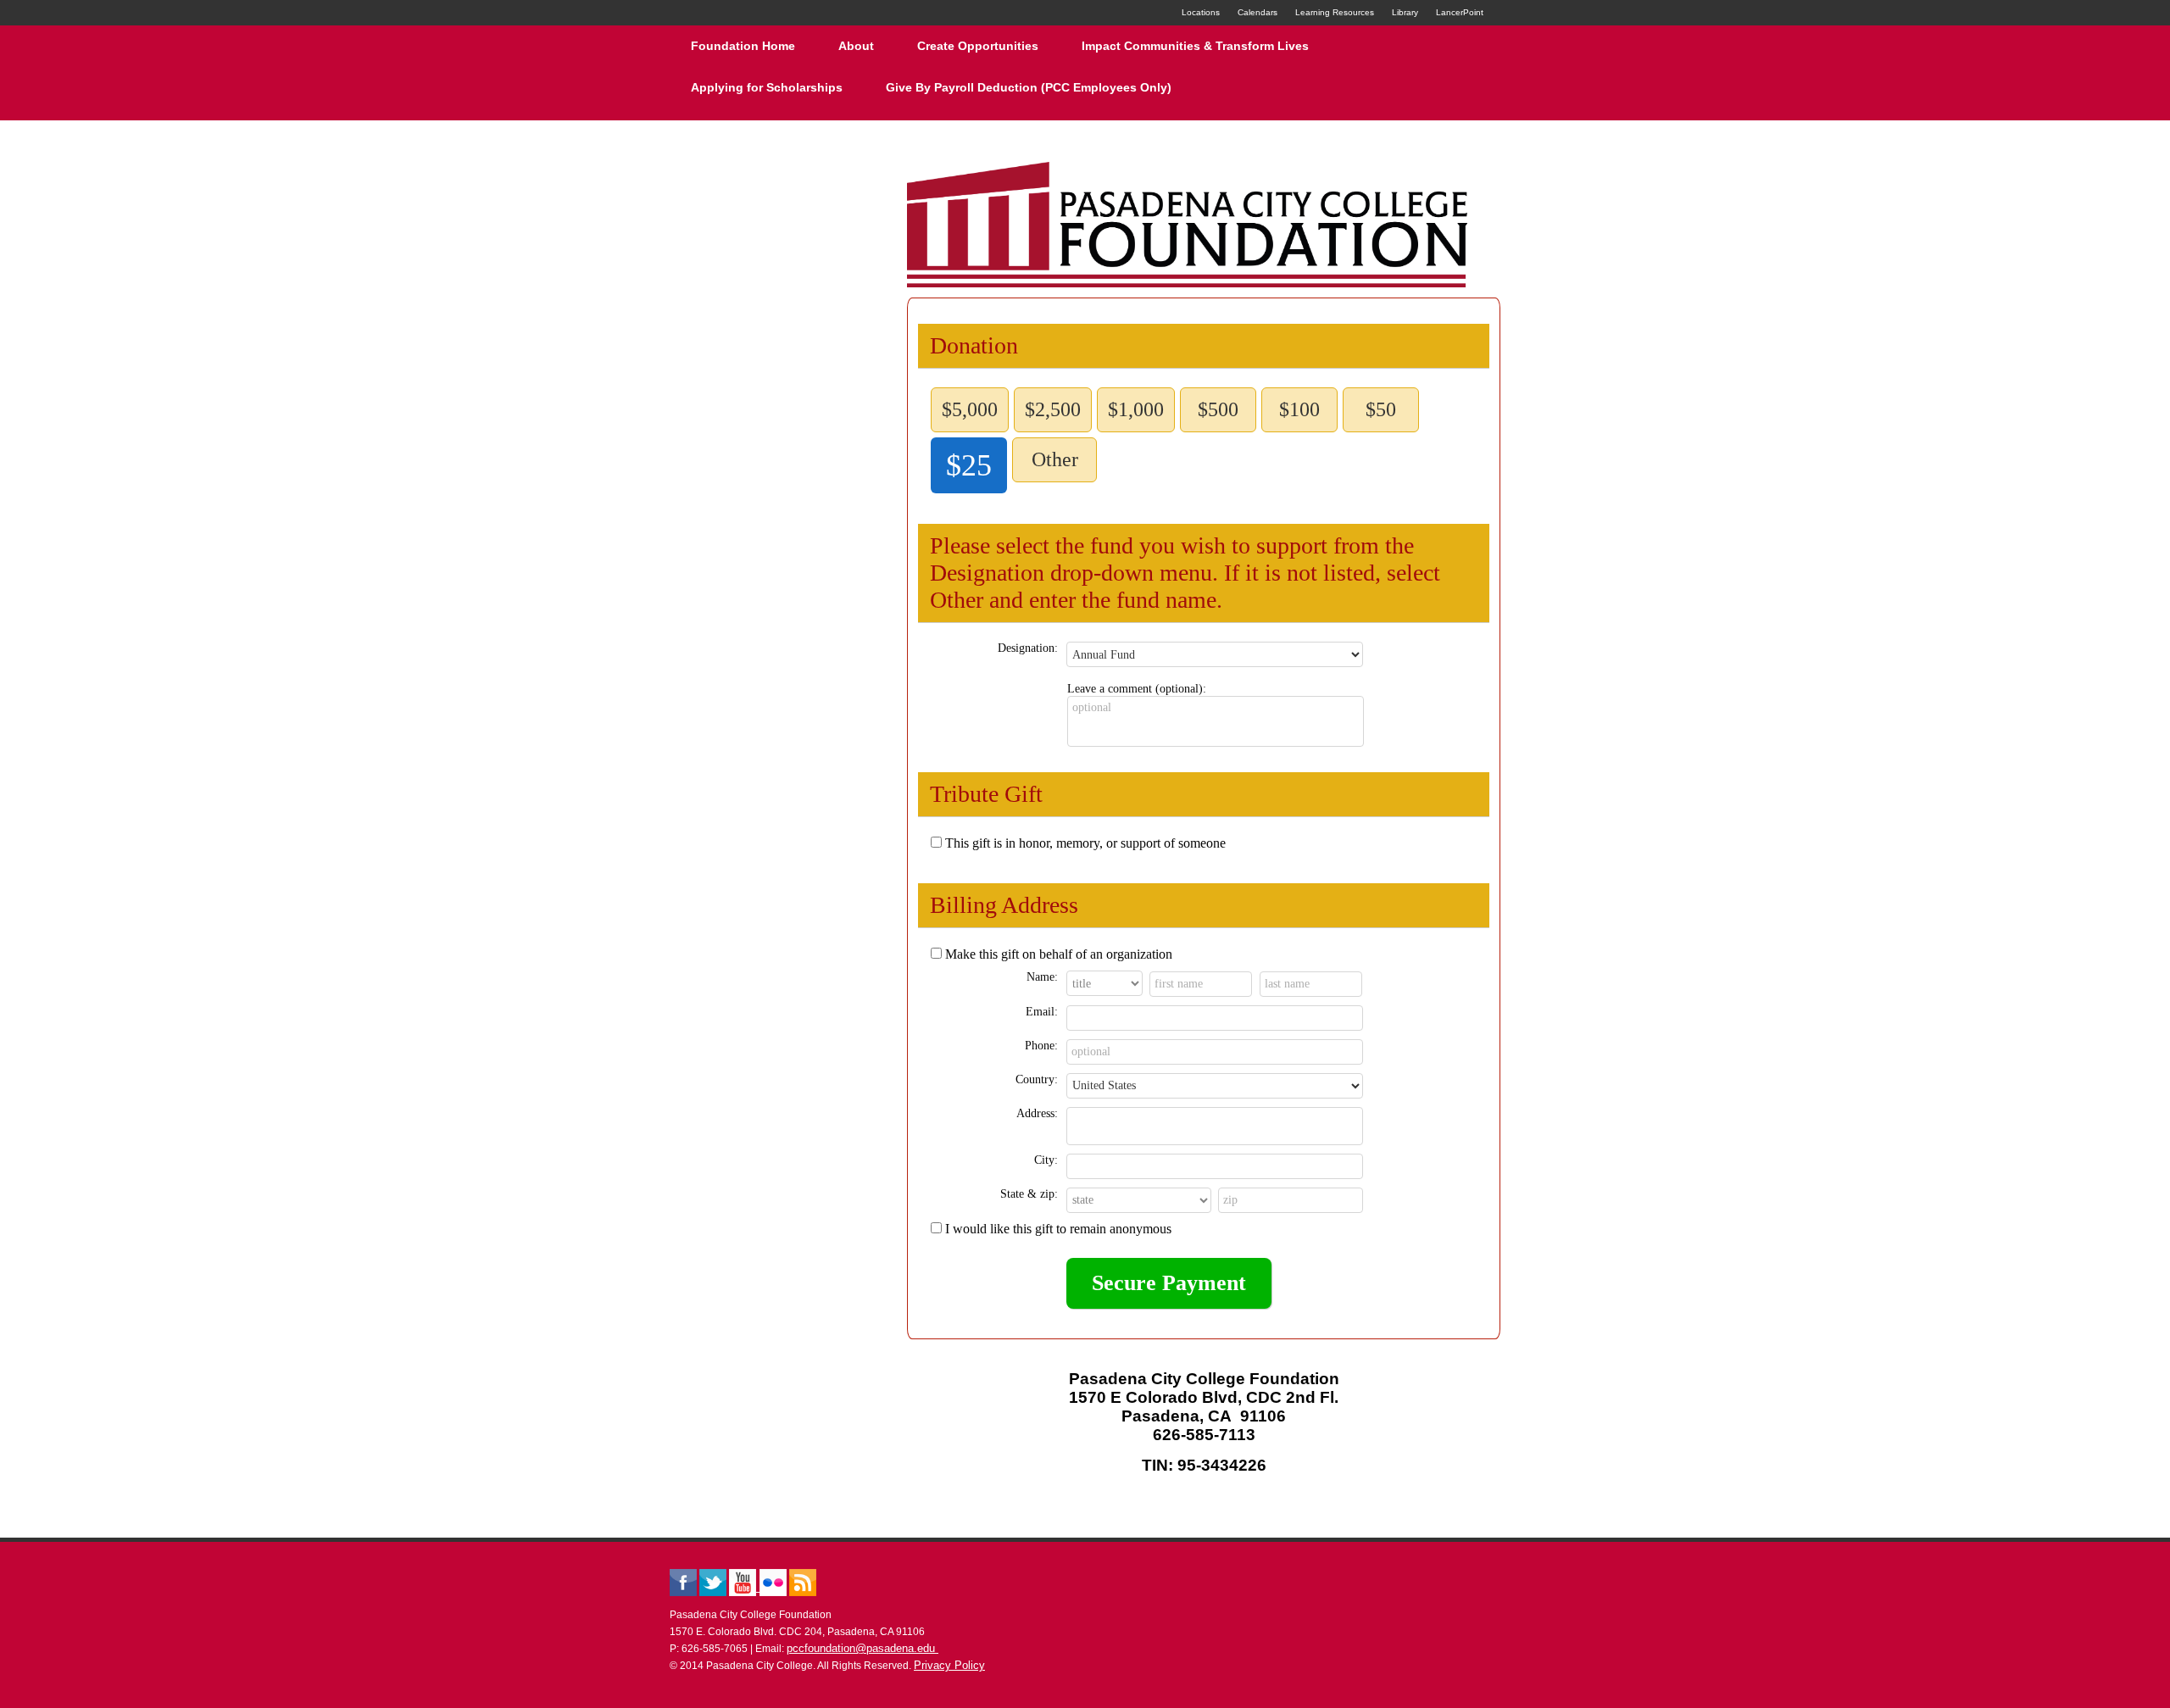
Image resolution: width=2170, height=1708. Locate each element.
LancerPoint (1460, 12)
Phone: (1041, 1046)
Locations (1201, 12)
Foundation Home (743, 46)
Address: (1037, 1113)
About (856, 46)
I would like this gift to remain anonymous (1058, 1229)
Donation (974, 345)
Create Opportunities (978, 46)
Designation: (1028, 648)
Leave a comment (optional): (1137, 689)
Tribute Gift (986, 794)
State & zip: (1029, 1194)
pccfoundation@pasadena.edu (862, 1648)
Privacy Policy (949, 1665)
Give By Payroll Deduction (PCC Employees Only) (1029, 87)
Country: (1037, 1079)
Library (1405, 12)
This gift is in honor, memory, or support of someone (1085, 843)
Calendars (1257, 12)
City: (1046, 1160)
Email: (1042, 1012)
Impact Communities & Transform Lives (1195, 46)
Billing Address (1004, 905)
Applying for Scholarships (767, 87)
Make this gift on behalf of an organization (1059, 954)
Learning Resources (1335, 12)
